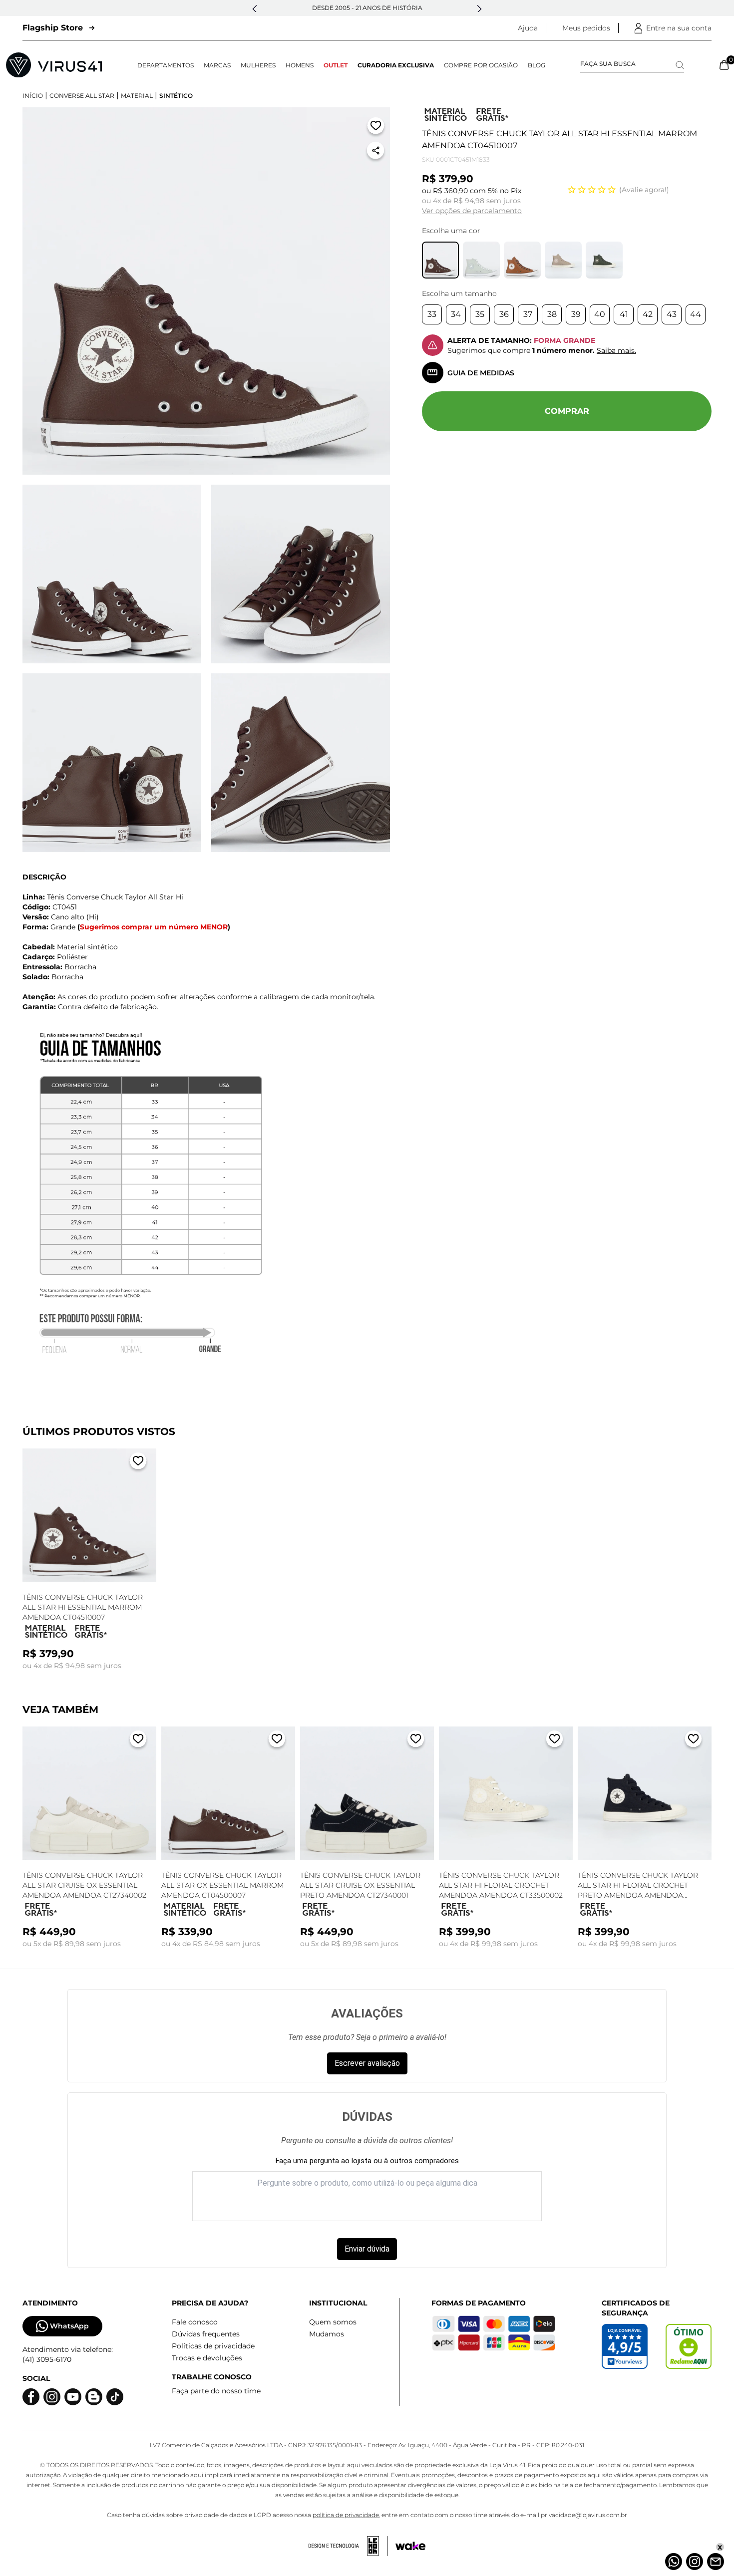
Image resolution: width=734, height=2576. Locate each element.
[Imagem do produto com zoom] (206, 291)
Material (137, 96)
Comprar (567, 411)
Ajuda (528, 28)
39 (576, 314)
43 (672, 314)
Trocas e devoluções (207, 2358)
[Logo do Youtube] (73, 2397)
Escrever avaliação (367, 2063)
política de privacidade (346, 2515)
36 (504, 314)
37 (528, 314)
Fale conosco (195, 2322)
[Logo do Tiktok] (115, 2397)
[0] (724, 65)
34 (456, 314)
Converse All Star (82, 96)
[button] (255, 9)
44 (696, 314)
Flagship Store (53, 28)
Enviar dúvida (367, 2249)
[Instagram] (695, 2562)
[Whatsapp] (674, 2562)
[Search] (680, 65)
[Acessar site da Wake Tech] (410, 2546)
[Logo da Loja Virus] (54, 65)
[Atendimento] (716, 2562)
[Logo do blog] (94, 2397)
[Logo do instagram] (52, 2397)
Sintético (176, 96)
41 (624, 314)
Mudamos (327, 2334)
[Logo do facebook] (31, 2397)
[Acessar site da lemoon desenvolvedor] (348, 2546)
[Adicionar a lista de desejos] (376, 128)
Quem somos (333, 2322)
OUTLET (336, 65)
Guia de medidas (481, 373)
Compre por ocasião (481, 65)
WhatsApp (69, 2326)
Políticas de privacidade (213, 2346)
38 (552, 314)
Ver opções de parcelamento (472, 211)
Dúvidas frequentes (206, 2334)
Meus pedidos (586, 28)
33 (432, 314)
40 (600, 314)
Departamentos (166, 65)
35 (480, 314)
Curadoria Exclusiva (396, 65)
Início (33, 96)
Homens (300, 65)
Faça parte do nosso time (216, 2391)
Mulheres (258, 65)
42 (648, 314)
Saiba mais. (616, 350)
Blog (537, 65)
